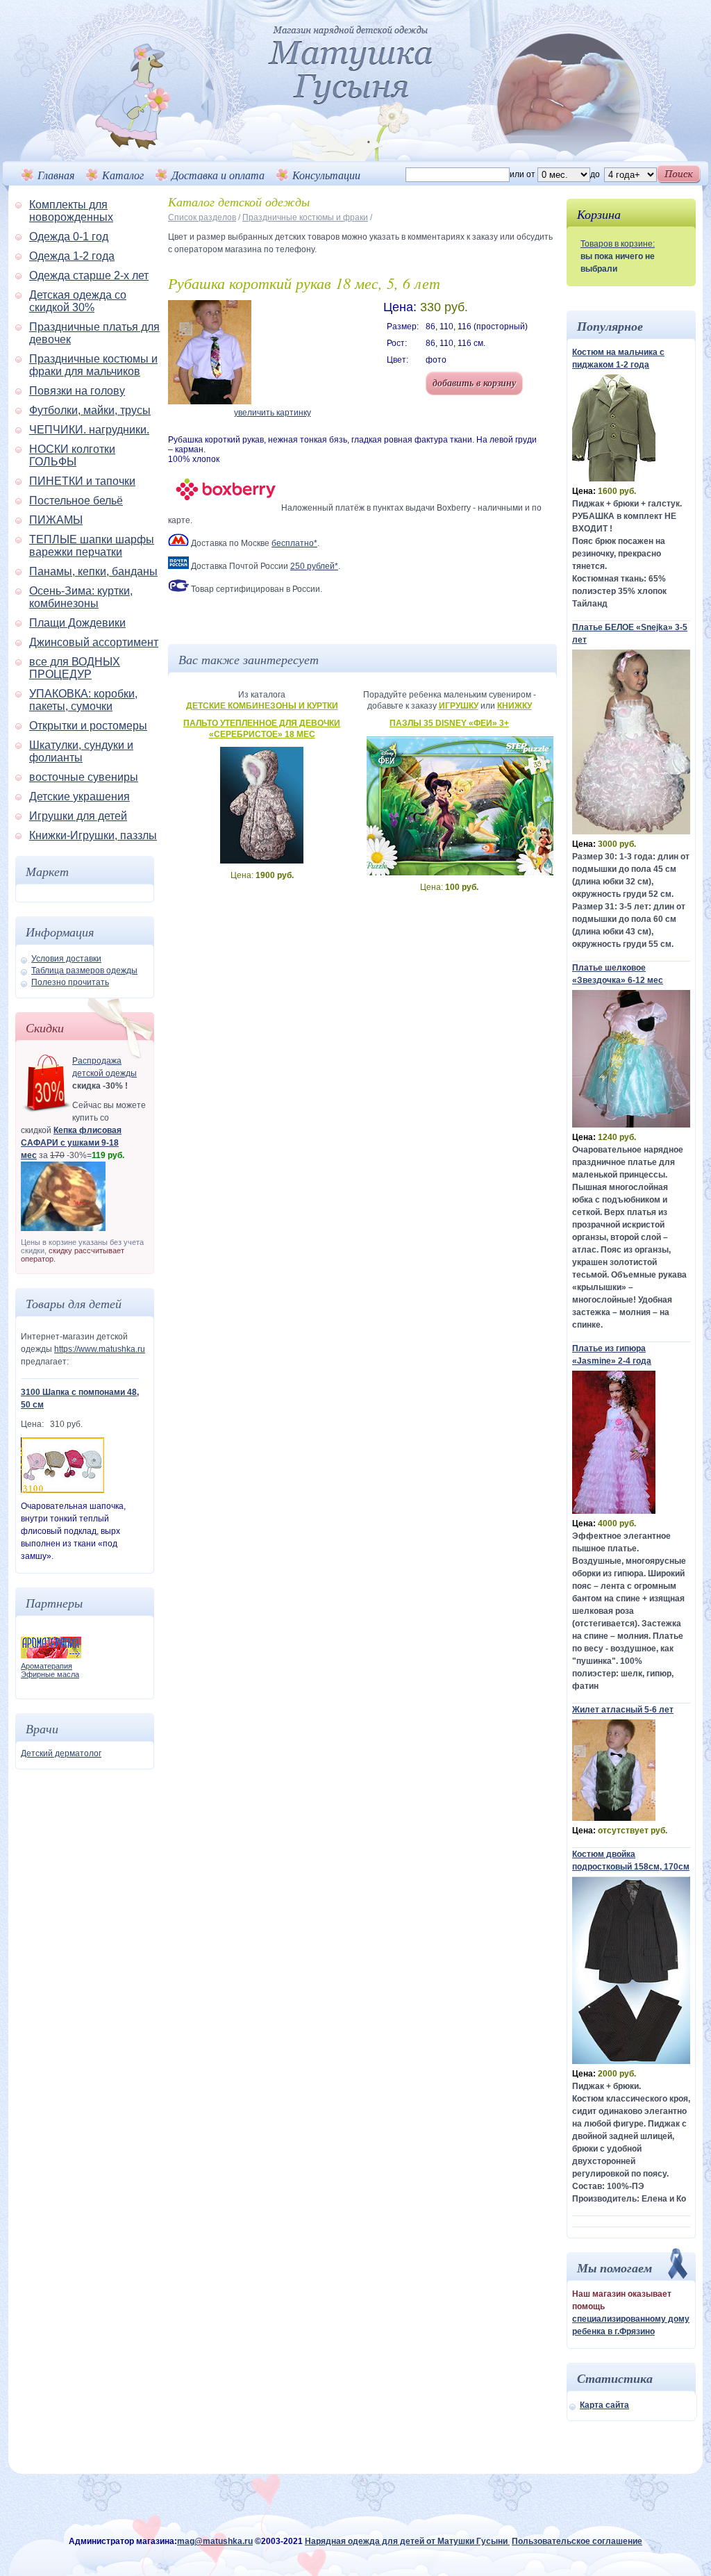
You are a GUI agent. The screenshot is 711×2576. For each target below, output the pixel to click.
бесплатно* (294, 543)
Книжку (515, 706)
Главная (56, 175)
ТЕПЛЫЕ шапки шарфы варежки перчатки (92, 546)
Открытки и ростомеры (88, 726)
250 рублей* (314, 566)
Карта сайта (604, 2405)
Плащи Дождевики (77, 623)
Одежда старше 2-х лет (89, 275)
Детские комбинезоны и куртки (262, 706)
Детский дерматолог (61, 1753)
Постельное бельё (76, 501)
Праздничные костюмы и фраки (305, 217)
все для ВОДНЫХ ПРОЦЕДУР (75, 668)
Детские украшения (80, 796)
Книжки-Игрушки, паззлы (93, 835)
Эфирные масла (50, 1674)
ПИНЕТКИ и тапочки (82, 481)
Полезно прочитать (70, 982)
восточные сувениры (84, 777)
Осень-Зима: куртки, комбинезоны (81, 597)
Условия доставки (66, 959)
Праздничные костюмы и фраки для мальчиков (93, 365)
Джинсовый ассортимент (94, 642)
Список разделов (202, 217)
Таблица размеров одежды (84, 971)
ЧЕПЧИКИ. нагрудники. (89, 430)
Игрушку (459, 706)
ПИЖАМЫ (56, 520)
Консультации (326, 175)
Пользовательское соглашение (577, 2541)
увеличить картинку (273, 413)
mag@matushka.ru (215, 2541)
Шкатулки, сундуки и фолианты (81, 751)
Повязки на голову (77, 391)
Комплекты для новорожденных (71, 211)
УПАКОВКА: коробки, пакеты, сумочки (83, 700)
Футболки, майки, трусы (90, 410)
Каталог (123, 175)
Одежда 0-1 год (69, 237)
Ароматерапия (47, 1666)
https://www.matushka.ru (100, 1349)
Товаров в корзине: (618, 244)
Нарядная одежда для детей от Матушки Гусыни (407, 2541)
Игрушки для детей (78, 816)
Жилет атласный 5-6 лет (623, 1710)
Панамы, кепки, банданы (93, 571)
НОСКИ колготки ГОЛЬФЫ (72, 455)
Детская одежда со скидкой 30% (78, 301)
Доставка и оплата (218, 175)
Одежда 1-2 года (72, 256)
